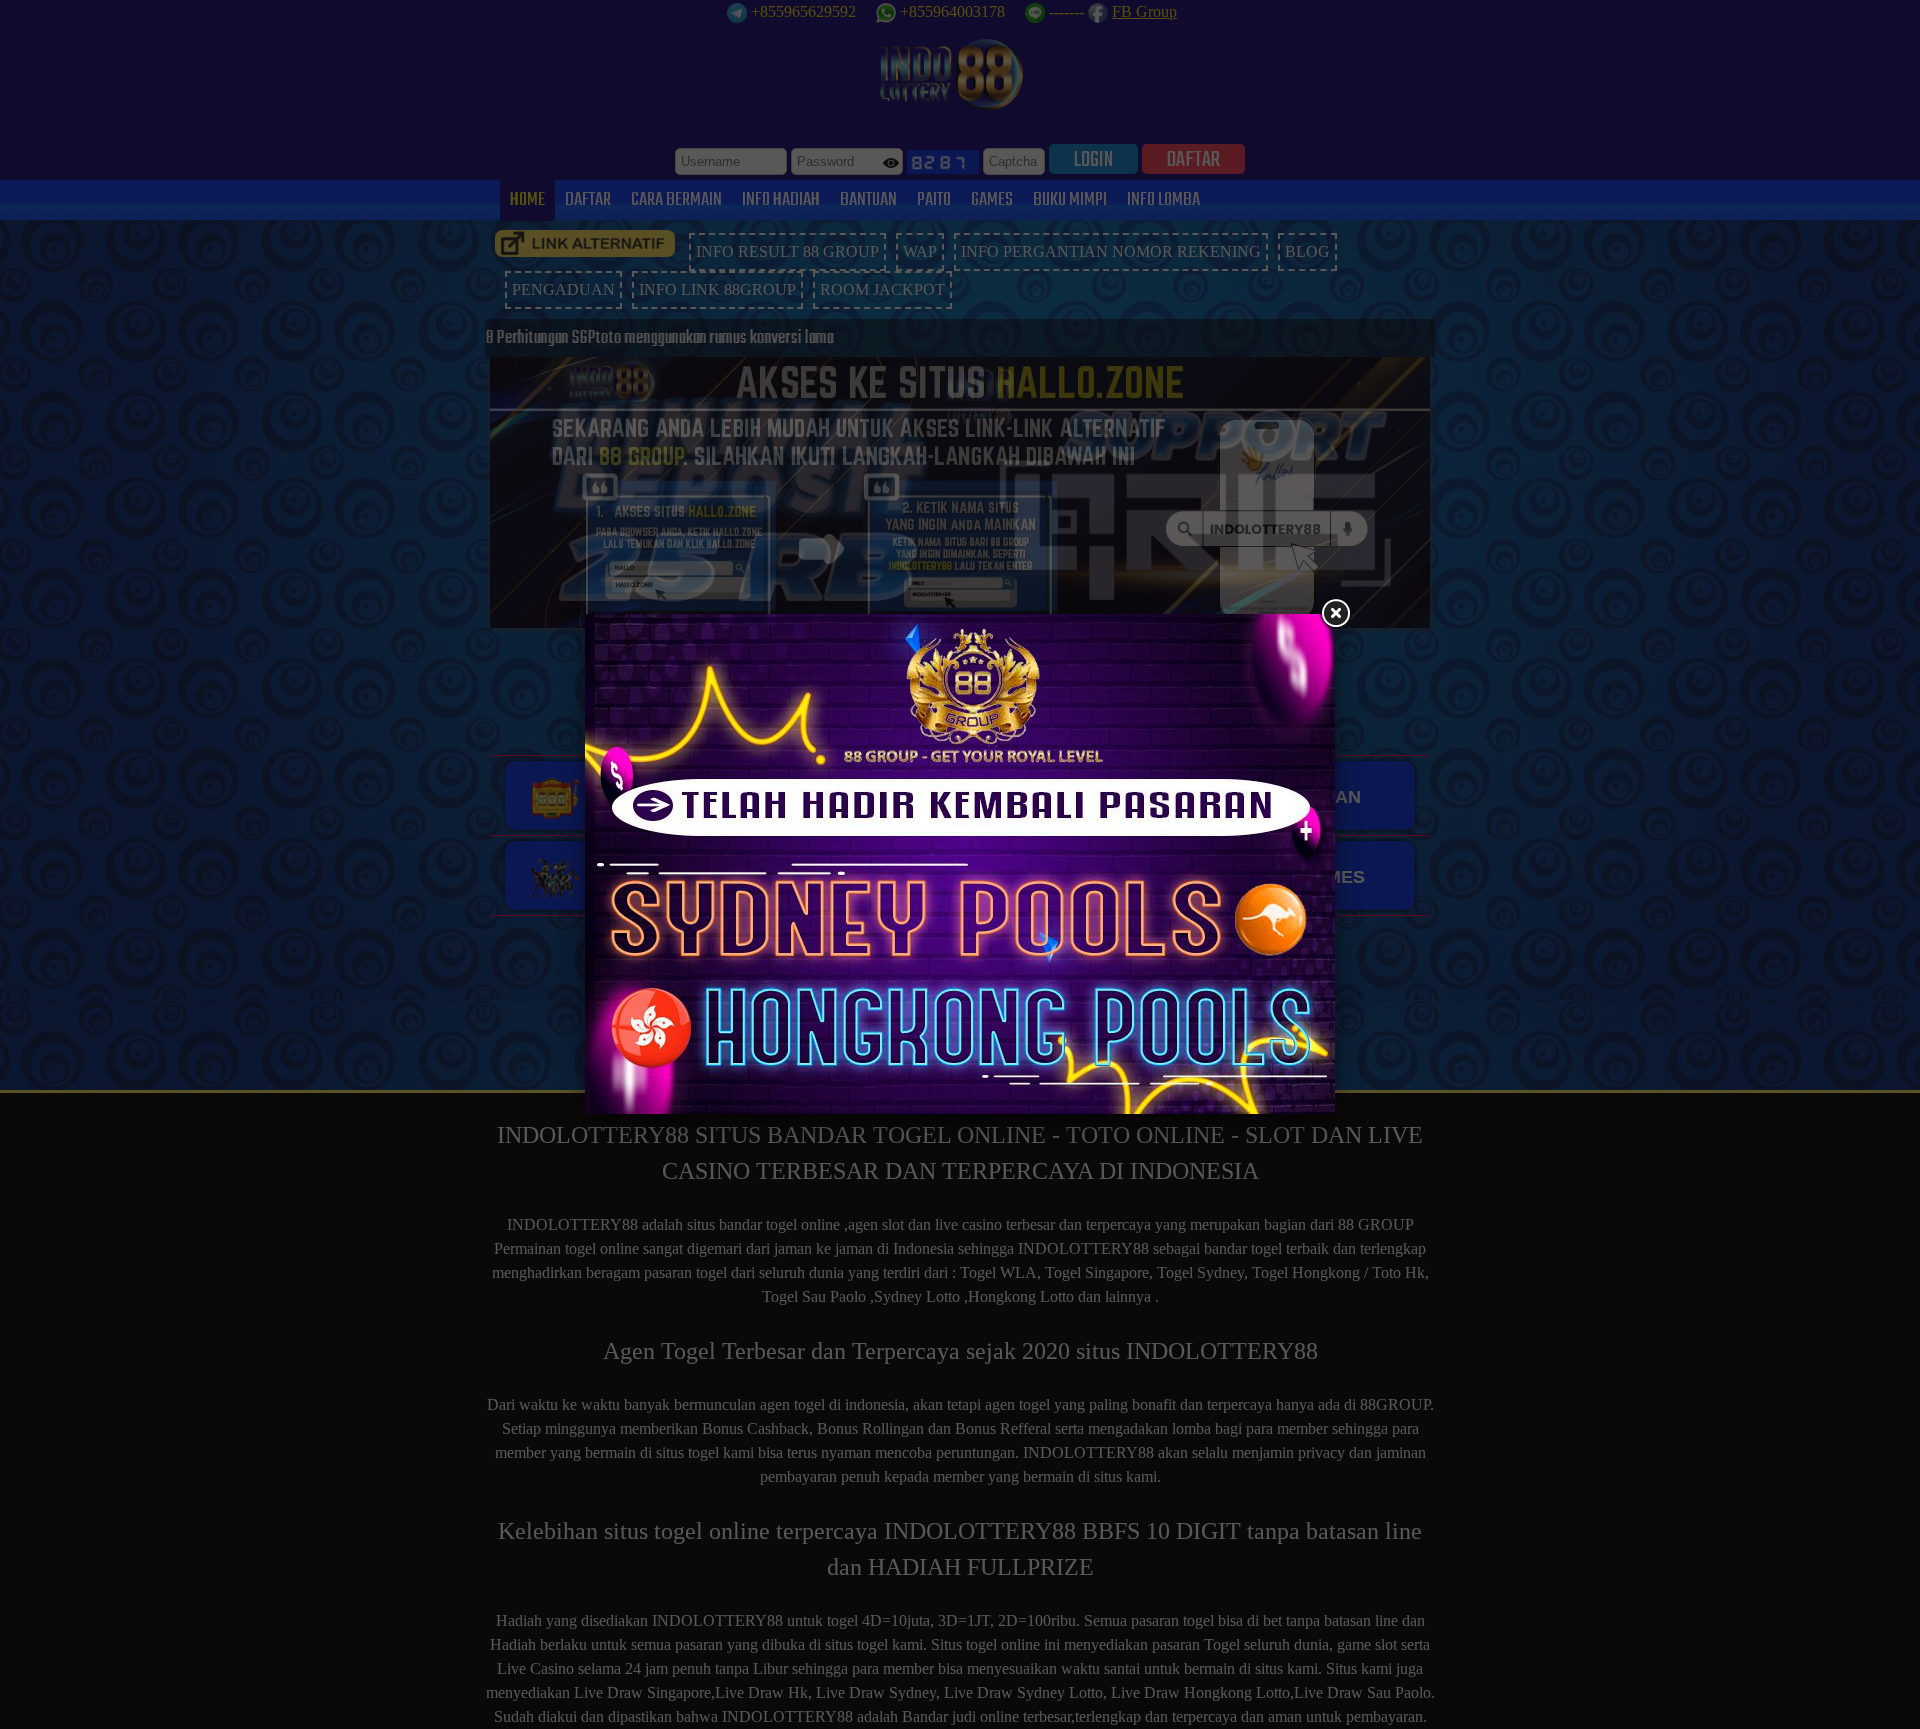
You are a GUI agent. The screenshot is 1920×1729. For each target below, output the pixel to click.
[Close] (1335, 614)
